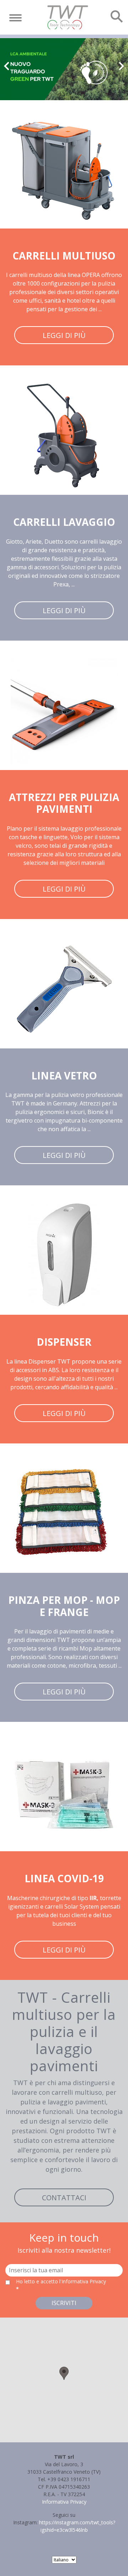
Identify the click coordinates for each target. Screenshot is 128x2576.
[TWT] (67, 17)
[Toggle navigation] (15, 18)
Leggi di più (64, 335)
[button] (64, 2373)
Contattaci (64, 2198)
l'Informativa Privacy (83, 2281)
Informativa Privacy (64, 2502)
